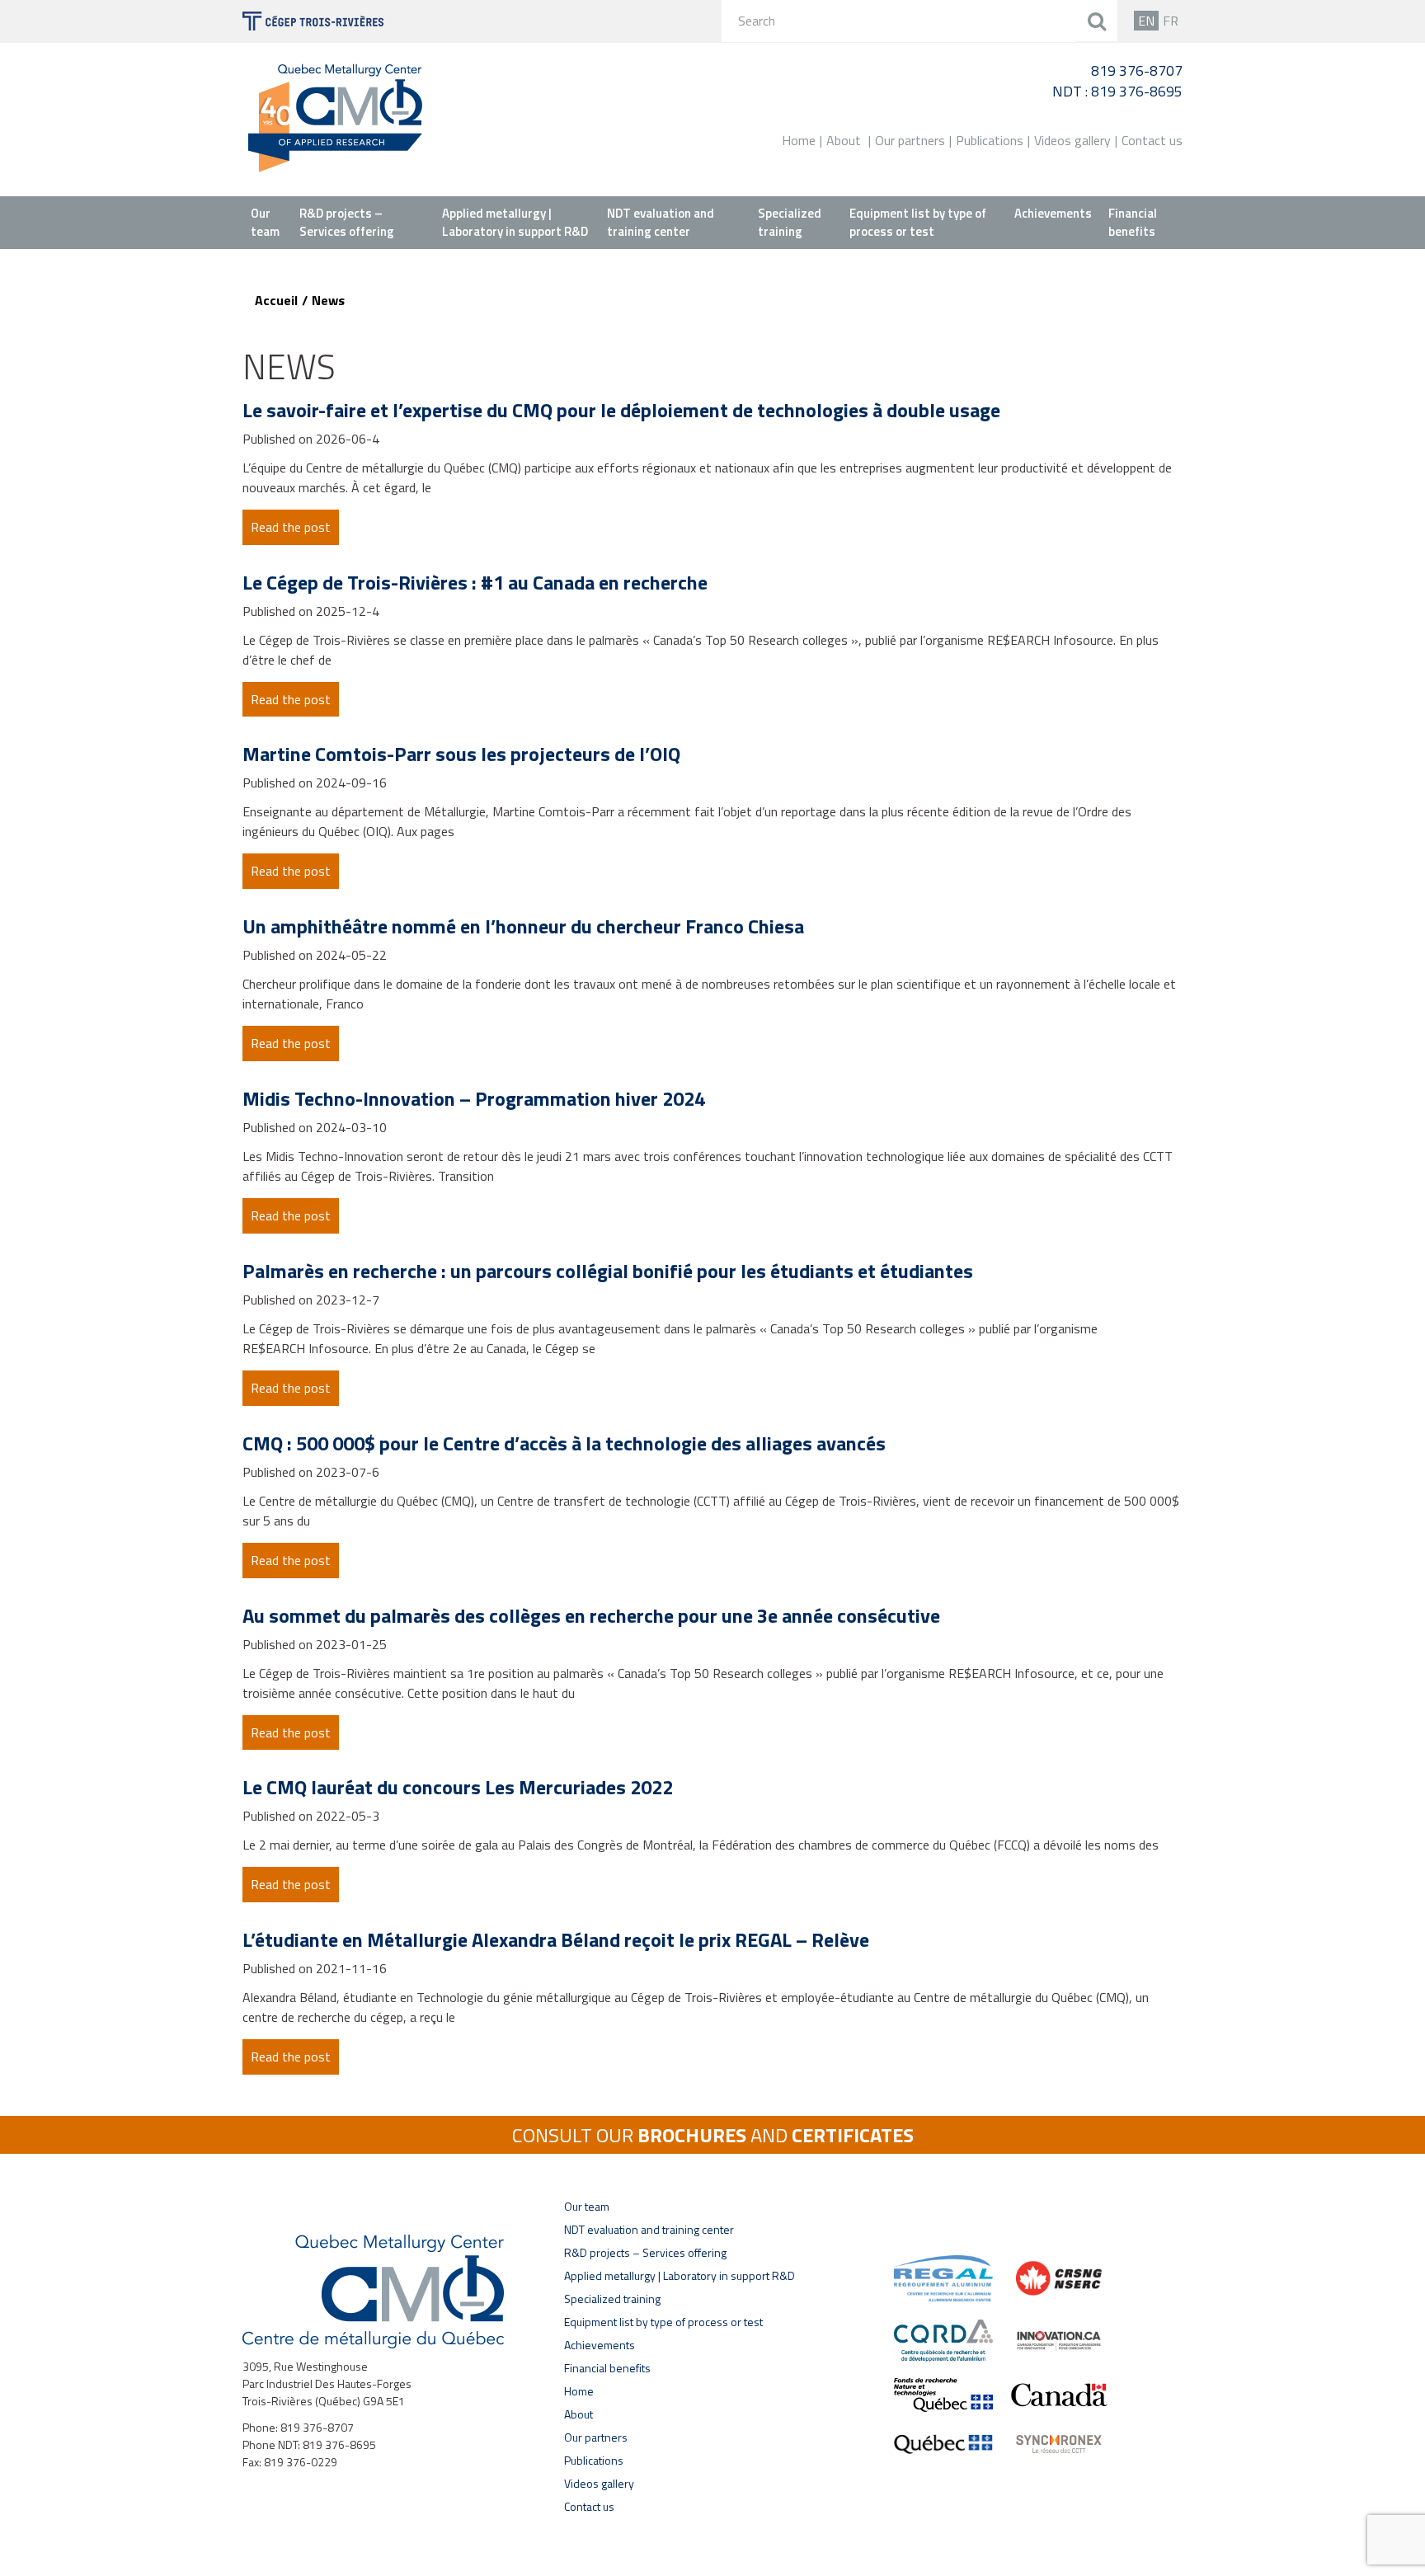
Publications (990, 140)
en (1146, 21)
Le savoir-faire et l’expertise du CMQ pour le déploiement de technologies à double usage (621, 410)
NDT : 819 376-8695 (1117, 91)
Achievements (1053, 213)
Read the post (291, 527)
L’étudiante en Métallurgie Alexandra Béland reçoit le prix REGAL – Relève (556, 1939)
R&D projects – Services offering (347, 222)
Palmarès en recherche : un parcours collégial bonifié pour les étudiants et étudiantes (608, 1271)
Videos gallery (1072, 140)
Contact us (1152, 140)
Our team (265, 222)
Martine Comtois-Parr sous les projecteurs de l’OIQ (461, 754)
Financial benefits (1133, 222)
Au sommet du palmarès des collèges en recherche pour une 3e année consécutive (591, 1615)
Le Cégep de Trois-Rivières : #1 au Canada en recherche (475, 582)
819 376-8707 (1137, 71)
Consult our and (713, 2135)
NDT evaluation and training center (661, 222)
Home (799, 140)
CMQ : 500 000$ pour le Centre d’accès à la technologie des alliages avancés (564, 1443)
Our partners (910, 140)
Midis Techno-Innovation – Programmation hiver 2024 (474, 1098)
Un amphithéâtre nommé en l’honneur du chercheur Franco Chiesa (523, 926)
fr (1171, 21)
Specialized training (790, 222)
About (844, 140)
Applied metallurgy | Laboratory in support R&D (515, 222)
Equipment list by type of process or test (918, 222)
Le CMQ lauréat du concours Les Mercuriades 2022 (458, 1787)
